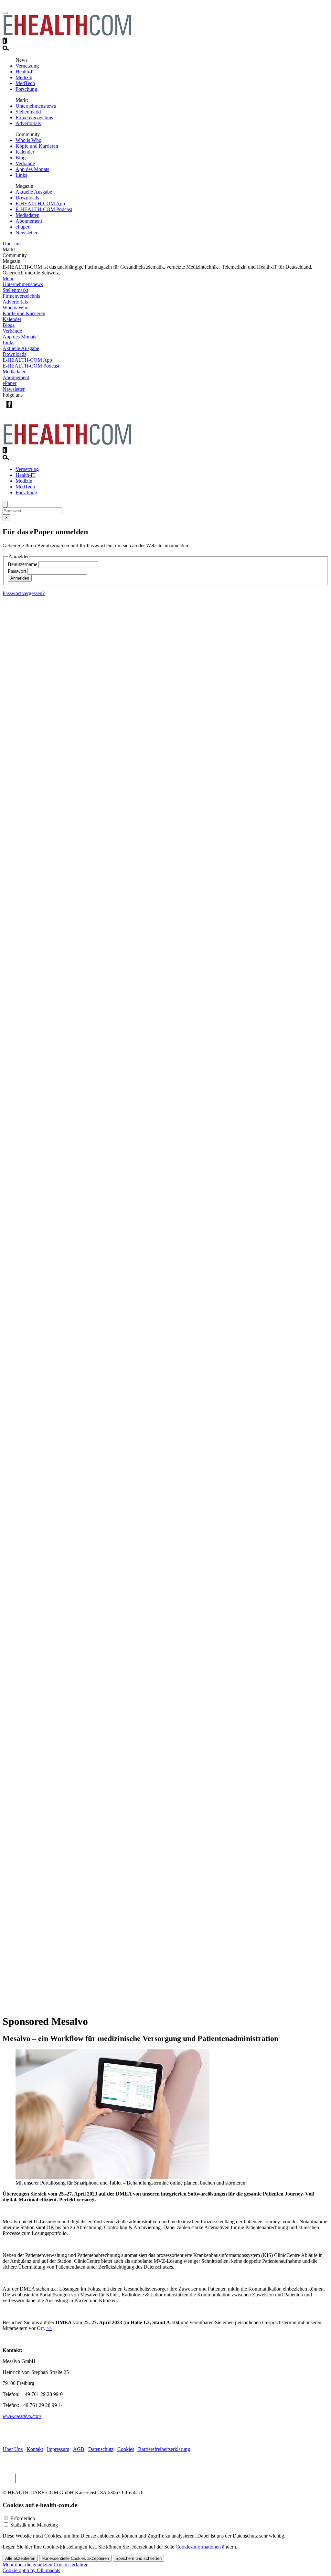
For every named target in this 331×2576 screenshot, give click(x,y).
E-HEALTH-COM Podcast (44, 209)
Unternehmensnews (36, 106)
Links (21, 175)
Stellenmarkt (28, 112)
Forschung (26, 89)
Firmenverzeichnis (34, 118)
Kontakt (35, 2449)
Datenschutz (101, 2449)
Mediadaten (27, 215)
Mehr (8, 278)
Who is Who (28, 140)
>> (49, 2328)
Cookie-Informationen (198, 2547)
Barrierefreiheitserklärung (163, 2449)
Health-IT (26, 72)
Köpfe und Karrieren (37, 146)
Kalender (25, 152)
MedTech (25, 83)
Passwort (17, 571)
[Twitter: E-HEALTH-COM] (22, 409)
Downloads (27, 198)
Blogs (21, 158)
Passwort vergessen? (24, 593)
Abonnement (29, 221)
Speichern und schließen (139, 2558)
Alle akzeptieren (20, 2558)
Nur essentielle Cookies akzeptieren (75, 2558)
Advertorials (28, 123)
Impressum (58, 2449)
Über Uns (13, 2449)
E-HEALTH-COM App (40, 203)
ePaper (22, 227)
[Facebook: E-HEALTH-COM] (9, 409)
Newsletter (27, 233)
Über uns (12, 244)
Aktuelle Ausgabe (34, 192)
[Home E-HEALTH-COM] (67, 34)
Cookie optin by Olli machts (31, 2570)
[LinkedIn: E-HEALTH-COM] (36, 409)
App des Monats (32, 169)
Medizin (24, 77)
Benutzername (22, 564)
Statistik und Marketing (34, 2525)
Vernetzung (27, 66)
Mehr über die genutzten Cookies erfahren (46, 2565)
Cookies (126, 2449)
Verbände (25, 163)
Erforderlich (23, 2518)
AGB (79, 2449)
